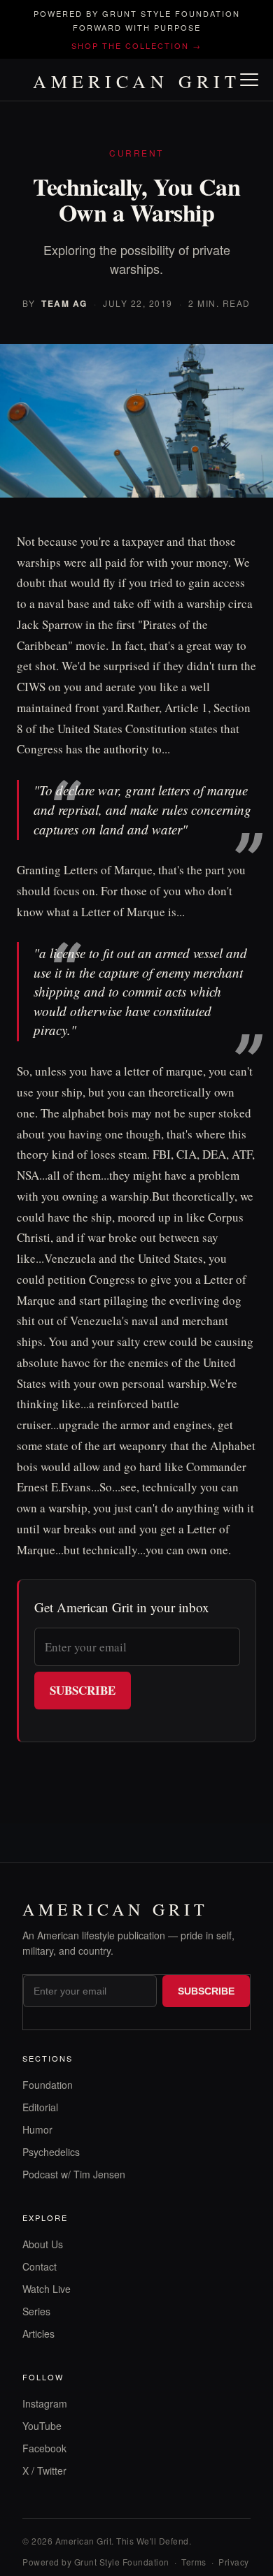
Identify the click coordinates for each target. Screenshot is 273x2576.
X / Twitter (44, 2470)
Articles (38, 2333)
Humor (37, 2129)
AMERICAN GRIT (137, 81)
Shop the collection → (136, 45)
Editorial (40, 2107)
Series (36, 2311)
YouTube (42, 2426)
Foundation (48, 2085)
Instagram (45, 2403)
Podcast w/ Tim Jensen (74, 2174)
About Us (43, 2244)
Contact (40, 2266)
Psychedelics (51, 2152)
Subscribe (83, 1690)
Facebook (44, 2448)
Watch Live (47, 2289)
